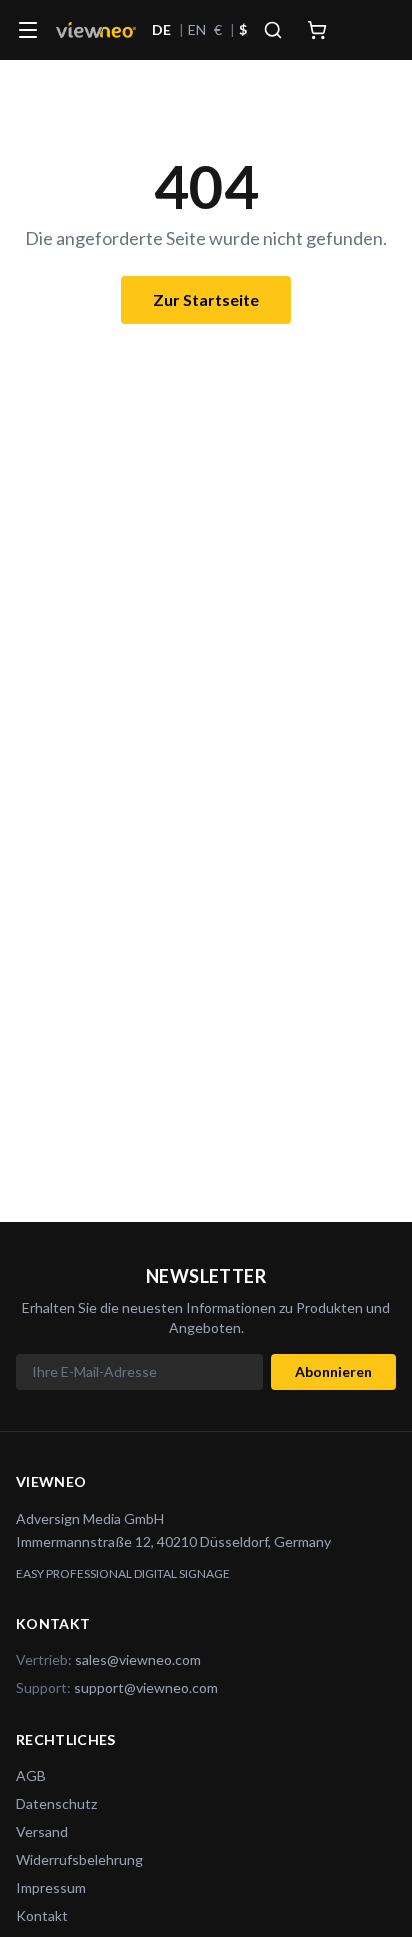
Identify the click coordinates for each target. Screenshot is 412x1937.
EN (197, 29)
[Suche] (273, 30)
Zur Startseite (206, 299)
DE (161, 29)
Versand (42, 1831)
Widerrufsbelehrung (79, 1859)
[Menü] (28, 30)
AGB (31, 1775)
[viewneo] (96, 30)
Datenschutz (56, 1803)
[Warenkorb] (317, 30)
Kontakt (42, 1915)
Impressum (51, 1887)
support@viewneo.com (146, 1687)
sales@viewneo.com (138, 1659)
